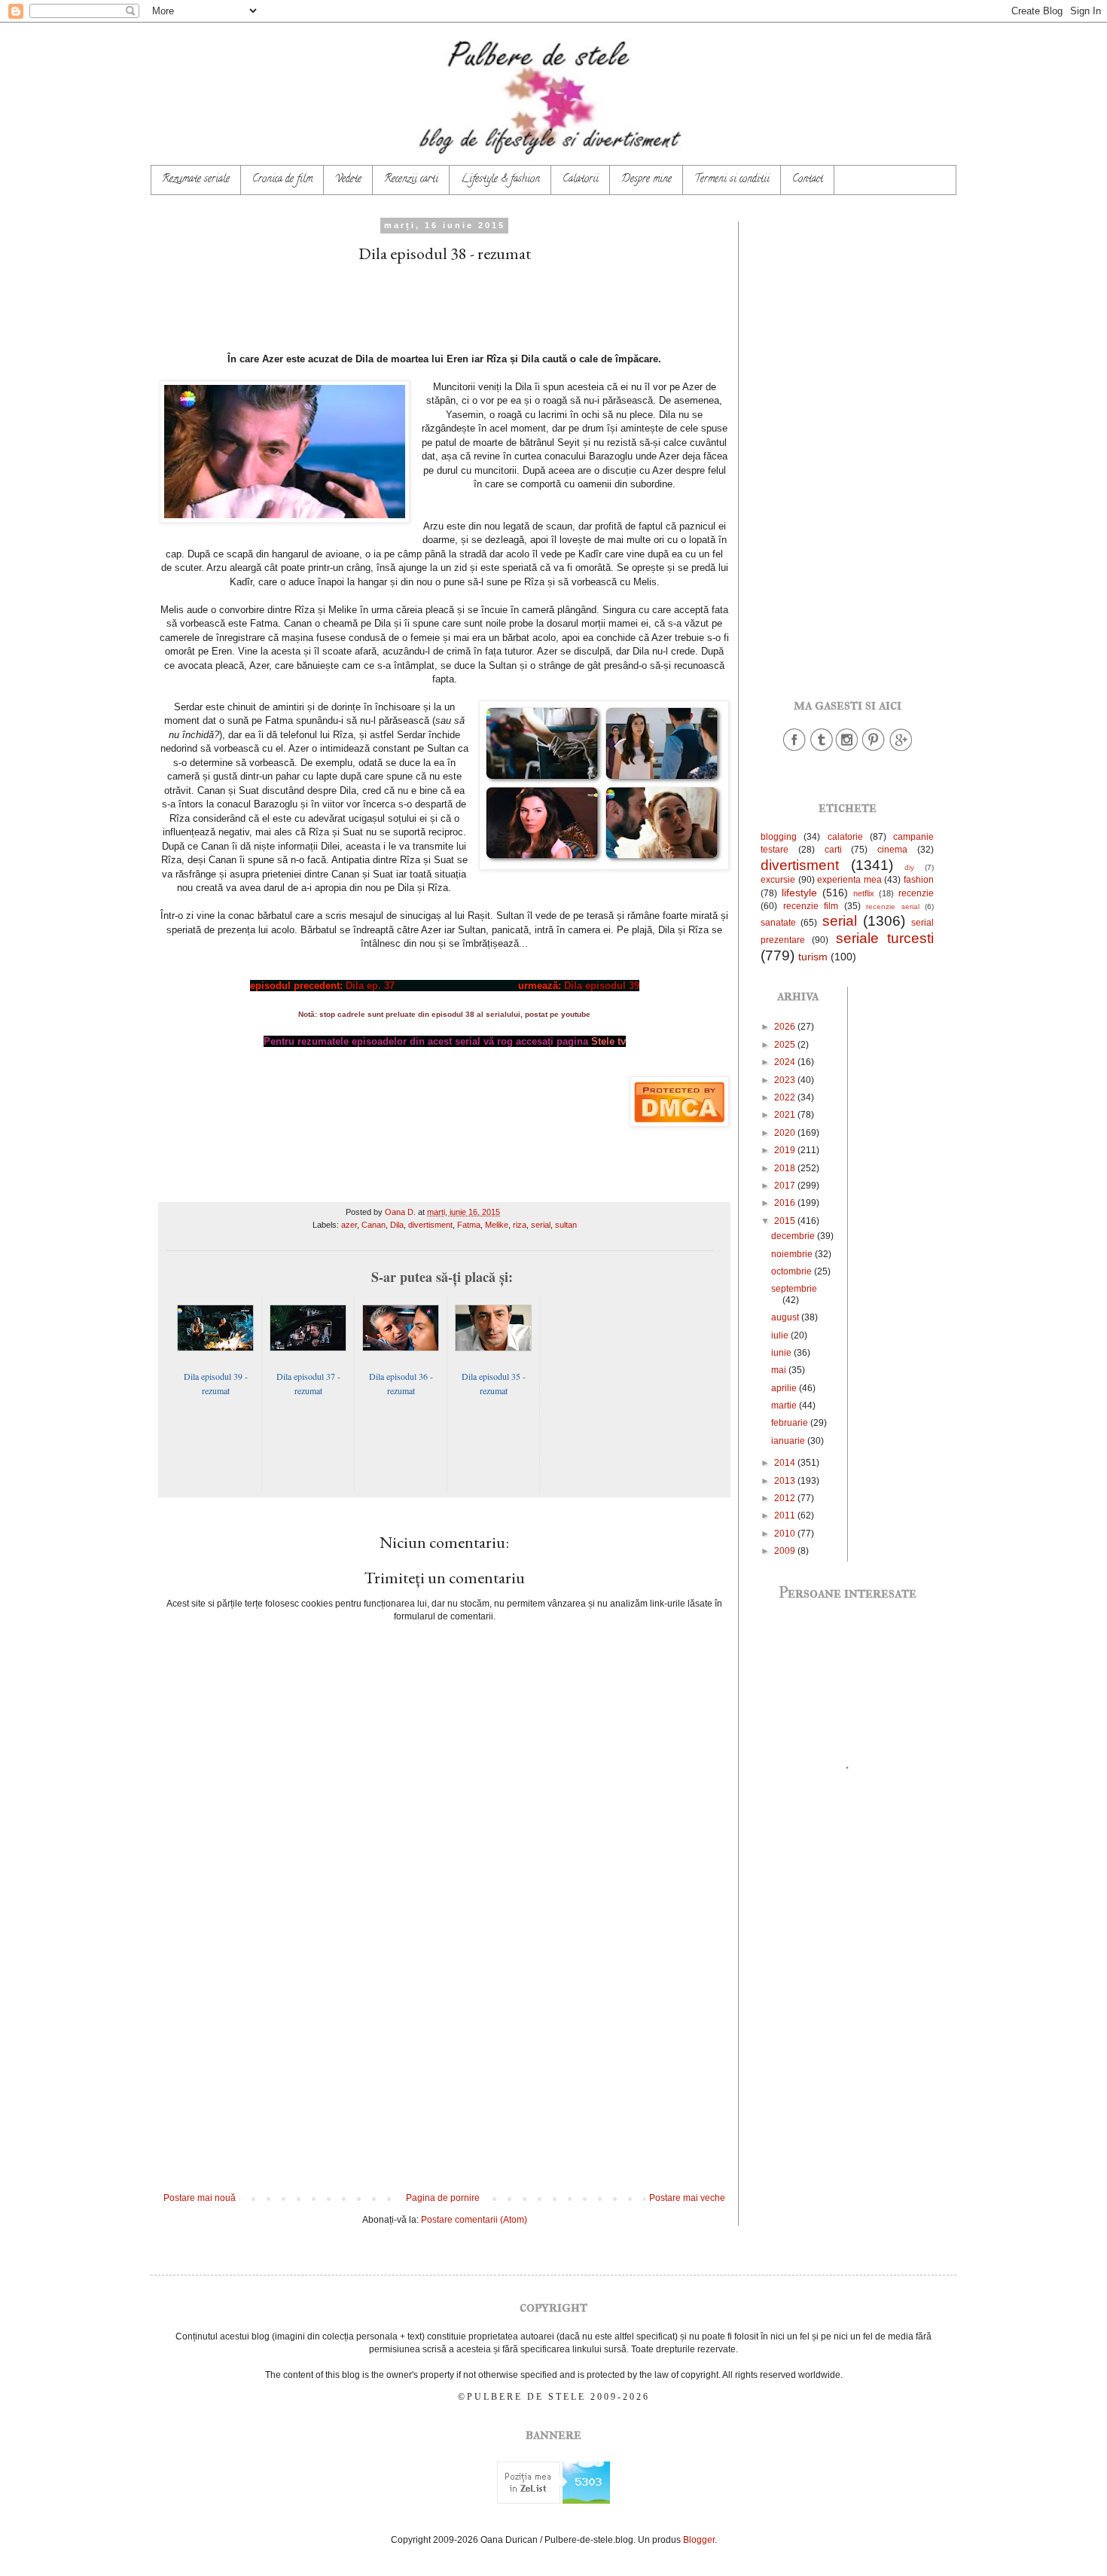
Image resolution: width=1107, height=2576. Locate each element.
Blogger (699, 2540)
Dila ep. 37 (370, 986)
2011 (786, 1515)
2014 (786, 1463)
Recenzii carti (411, 180)
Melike (497, 1225)
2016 (786, 1203)
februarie (791, 1423)
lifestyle (799, 893)
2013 (786, 1481)
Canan (374, 1225)
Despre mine (647, 180)
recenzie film (811, 906)
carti (833, 850)
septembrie (794, 1289)
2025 (786, 1045)
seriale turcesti (885, 938)
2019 (786, 1150)
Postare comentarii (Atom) (474, 2220)
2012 (786, 1498)
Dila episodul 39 (602, 986)
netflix (864, 893)
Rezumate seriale (196, 180)
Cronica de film (282, 180)
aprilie (785, 1388)
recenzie (916, 893)
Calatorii (581, 180)
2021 (786, 1115)
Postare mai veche (687, 2198)
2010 (786, 1534)
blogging (779, 837)
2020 (786, 1133)
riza (520, 1225)
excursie (778, 880)
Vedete (348, 180)
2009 (786, 1551)
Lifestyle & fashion (500, 180)
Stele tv (608, 1041)
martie (785, 1406)
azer (349, 1225)
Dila (397, 1225)
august (786, 1317)
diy (909, 867)
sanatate (778, 923)
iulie (781, 1335)
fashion (919, 880)
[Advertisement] (444, 2068)
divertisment (430, 1225)
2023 (786, 1080)
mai (780, 1370)
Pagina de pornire (443, 2198)
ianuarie (789, 1441)
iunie (782, 1353)
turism (813, 957)
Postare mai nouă (200, 2198)
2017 (786, 1186)
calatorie (845, 837)
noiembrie (793, 1254)
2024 (786, 1062)
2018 (786, 1168)
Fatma (469, 1225)
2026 (786, 1027)
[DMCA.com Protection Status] (679, 1123)
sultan (566, 1225)
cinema (892, 850)
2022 (786, 1097)
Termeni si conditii (732, 180)
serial (541, 1225)
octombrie (793, 1271)
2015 (786, 1221)
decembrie (794, 1236)
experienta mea (849, 880)
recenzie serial (893, 906)
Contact (808, 180)
